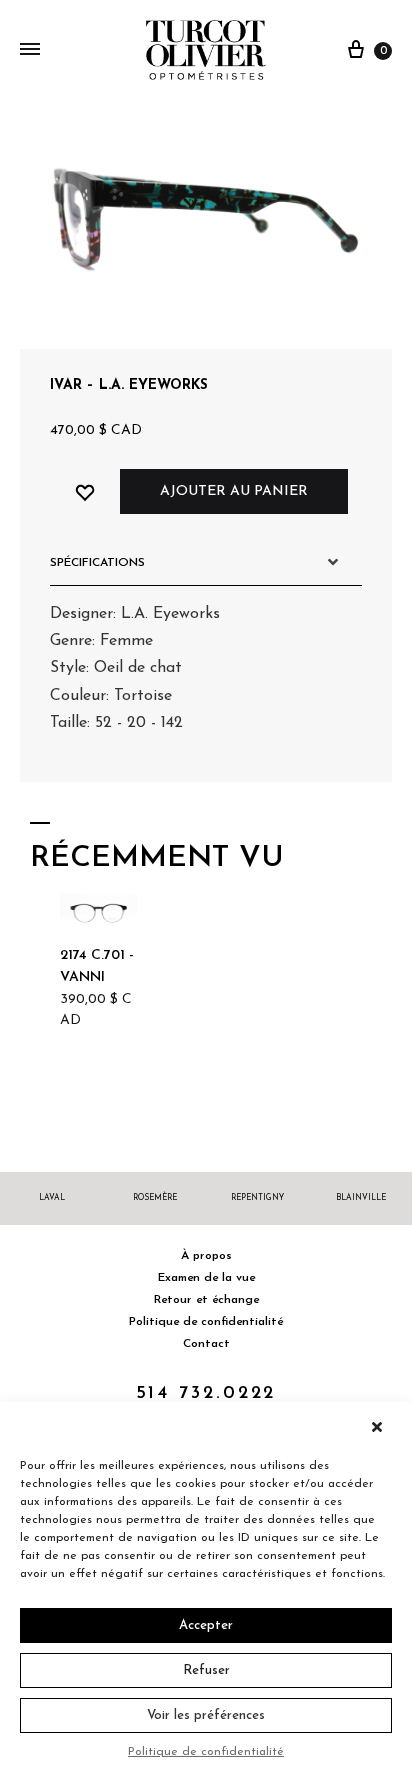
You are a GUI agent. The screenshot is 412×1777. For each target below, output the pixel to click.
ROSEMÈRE (155, 1198)
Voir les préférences (206, 1715)
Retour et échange (206, 1300)
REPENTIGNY (257, 1198)
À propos (206, 1256)
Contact (206, 1344)
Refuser (206, 1670)
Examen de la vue (206, 1278)
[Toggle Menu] (30, 51)
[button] (382, 1427)
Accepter (206, 1625)
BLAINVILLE (361, 1198)
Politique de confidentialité (206, 1752)
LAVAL (52, 1198)
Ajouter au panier (234, 491)
